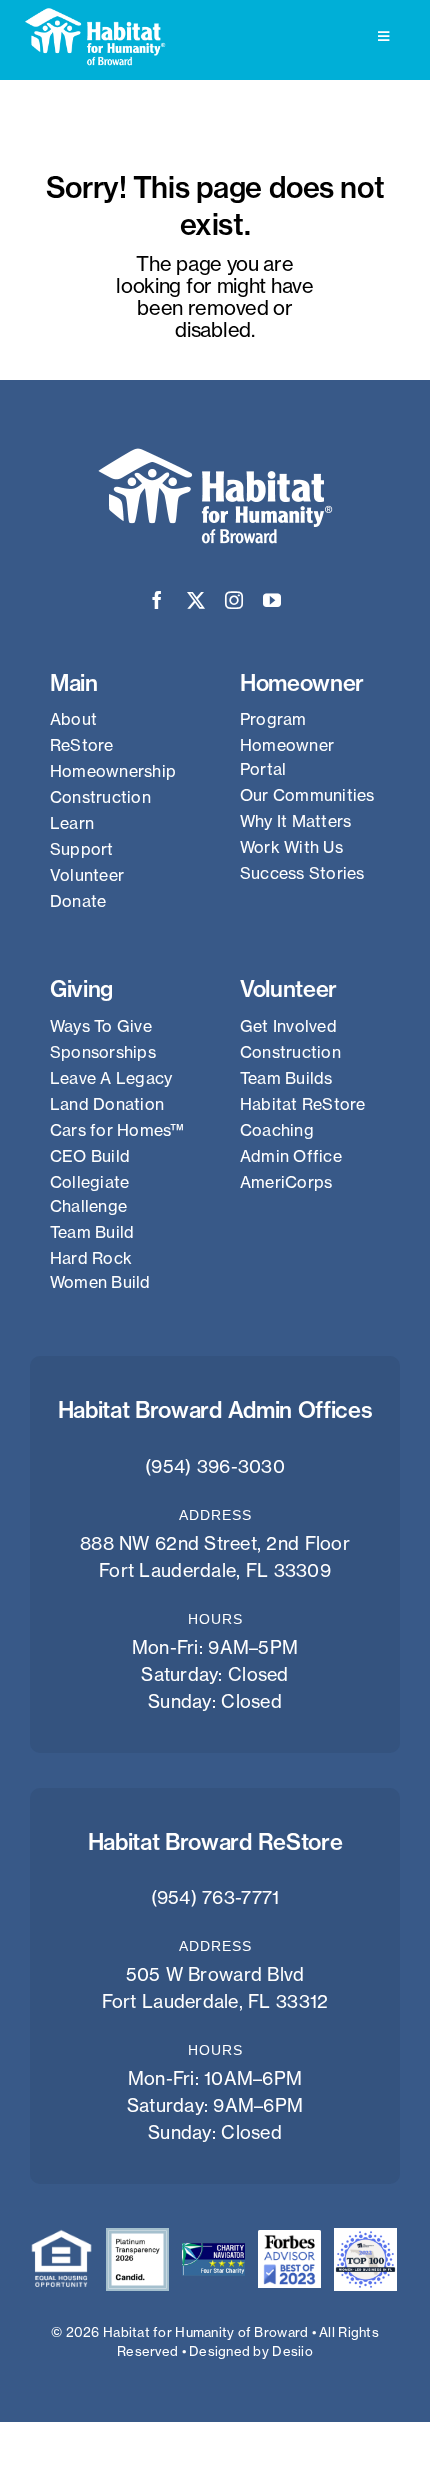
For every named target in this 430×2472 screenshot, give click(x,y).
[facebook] (157, 600)
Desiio (292, 2351)
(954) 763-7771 (215, 1897)
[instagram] (234, 600)
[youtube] (272, 600)
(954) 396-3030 (215, 1466)
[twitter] (196, 600)
